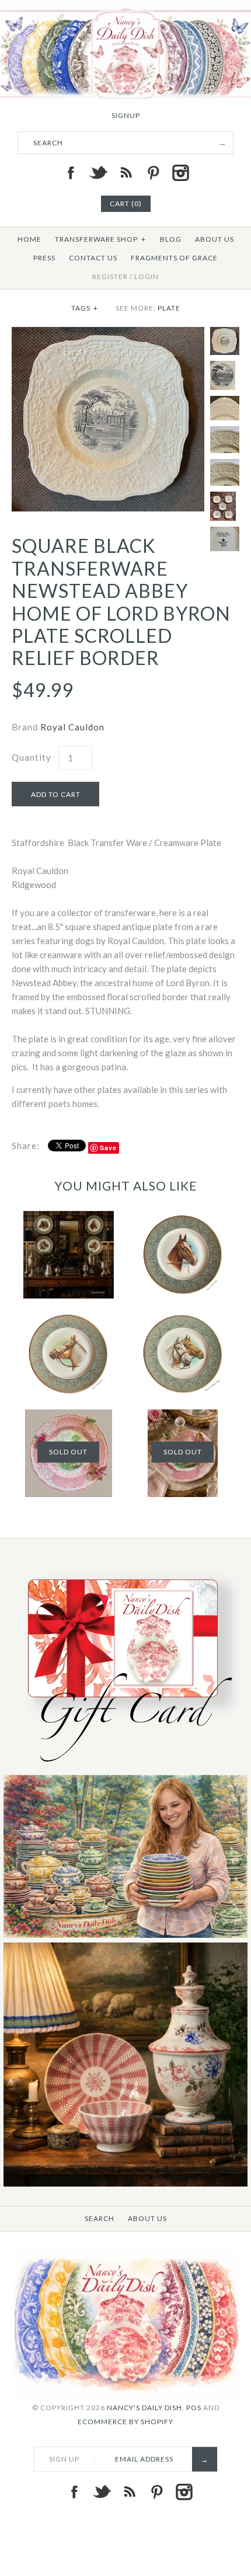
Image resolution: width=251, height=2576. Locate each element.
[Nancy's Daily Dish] (125, 7)
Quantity (32, 757)
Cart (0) (126, 203)
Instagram (180, 173)
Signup (126, 115)
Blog (171, 239)
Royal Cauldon (72, 727)
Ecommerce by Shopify (125, 2422)
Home (29, 239)
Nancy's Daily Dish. (146, 2408)
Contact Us (93, 258)
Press (44, 258)
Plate (169, 308)
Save (108, 1148)
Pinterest (153, 173)
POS (194, 2408)
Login (147, 276)
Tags (85, 308)
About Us (215, 239)
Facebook (71, 173)
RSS (125, 173)
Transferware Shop (100, 239)
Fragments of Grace (174, 258)
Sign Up (64, 2459)
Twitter (98, 173)
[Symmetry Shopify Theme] (125, 1768)
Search (100, 2218)
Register (110, 276)
